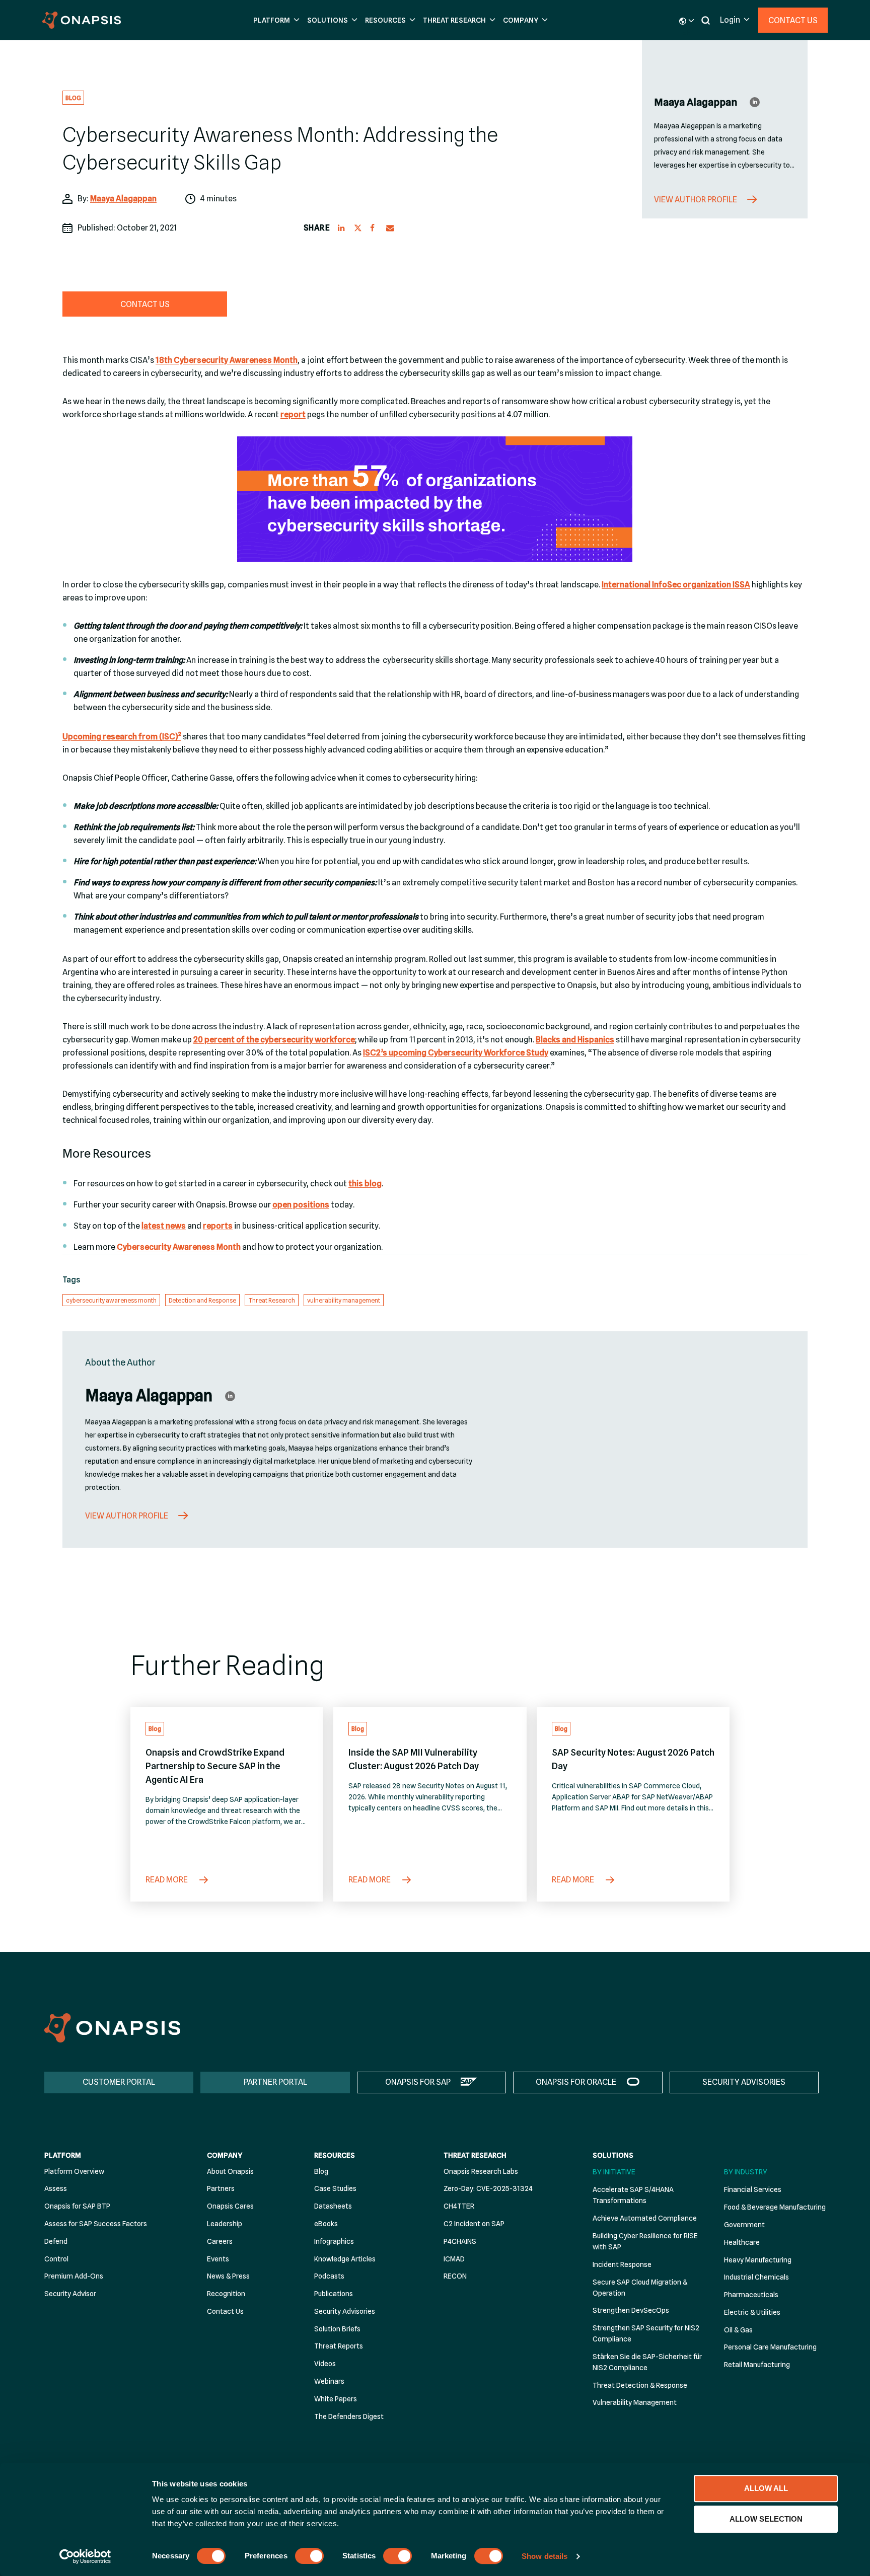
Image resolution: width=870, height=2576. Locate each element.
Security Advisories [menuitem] (345, 2311)
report (293, 414)
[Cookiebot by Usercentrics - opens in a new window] (85, 2556)
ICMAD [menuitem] (454, 2259)
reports (218, 1226)
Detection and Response (202, 1300)
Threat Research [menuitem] (475, 2155)
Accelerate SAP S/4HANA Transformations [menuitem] (633, 2195)
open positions (301, 1205)
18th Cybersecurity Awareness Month (227, 360)
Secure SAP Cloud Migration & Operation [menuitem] (640, 2288)
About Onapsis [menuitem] (230, 2171)
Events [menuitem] (218, 2259)
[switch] (309, 2556)
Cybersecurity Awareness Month (179, 1247)
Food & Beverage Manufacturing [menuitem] (775, 2207)
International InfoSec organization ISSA (676, 585)
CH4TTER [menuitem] (459, 2206)
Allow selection (766, 2519)
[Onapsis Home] (112, 2028)
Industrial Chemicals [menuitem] (756, 2277)
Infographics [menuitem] (334, 2241)
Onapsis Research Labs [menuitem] (481, 2171)
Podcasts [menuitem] (329, 2276)
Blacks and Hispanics (575, 1040)
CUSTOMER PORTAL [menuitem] (119, 2082)
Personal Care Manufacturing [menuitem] (770, 2347)
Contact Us (793, 20)
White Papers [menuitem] (336, 2399)
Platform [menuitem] (63, 2155)
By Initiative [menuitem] (614, 2172)
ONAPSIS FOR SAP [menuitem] (418, 2082)
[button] (275, 20)
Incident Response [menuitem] (622, 2264)
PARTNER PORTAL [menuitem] (275, 2082)
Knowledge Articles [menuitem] (345, 2259)
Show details (545, 2556)
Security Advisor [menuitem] (70, 2294)
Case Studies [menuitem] (335, 2188)
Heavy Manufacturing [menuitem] (758, 2260)
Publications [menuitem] (334, 2294)
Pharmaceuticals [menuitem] (751, 2295)
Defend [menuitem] (56, 2241)
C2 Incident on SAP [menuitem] (474, 2224)
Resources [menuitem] (335, 2155)
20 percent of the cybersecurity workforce (274, 1040)
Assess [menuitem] (56, 2188)
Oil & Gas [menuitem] (738, 2330)
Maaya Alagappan (123, 199)
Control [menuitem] (56, 2259)
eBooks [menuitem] (326, 2224)
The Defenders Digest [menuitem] (349, 2416)
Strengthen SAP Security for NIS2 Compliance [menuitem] (646, 2333)
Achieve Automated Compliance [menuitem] (645, 2218)
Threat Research (272, 1300)
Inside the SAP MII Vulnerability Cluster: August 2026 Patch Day (414, 1759)
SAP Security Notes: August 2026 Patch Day (633, 1759)
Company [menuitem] (225, 2155)
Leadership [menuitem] (225, 2224)
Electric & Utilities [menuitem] (752, 2312)
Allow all (766, 2488)
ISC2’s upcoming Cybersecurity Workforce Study (456, 1053)
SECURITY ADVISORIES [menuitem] (744, 2082)
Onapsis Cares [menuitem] (230, 2206)
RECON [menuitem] (455, 2276)
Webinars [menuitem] (329, 2381)
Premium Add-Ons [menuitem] (74, 2276)
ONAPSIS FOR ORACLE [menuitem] (576, 2082)
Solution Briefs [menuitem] (337, 2329)
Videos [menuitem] (325, 2364)
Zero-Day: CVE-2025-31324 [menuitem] (488, 2188)
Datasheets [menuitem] (333, 2206)
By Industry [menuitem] (746, 2172)
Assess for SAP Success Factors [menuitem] (96, 2224)
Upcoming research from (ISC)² (122, 737)
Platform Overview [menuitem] (74, 2171)
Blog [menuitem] (321, 2171)
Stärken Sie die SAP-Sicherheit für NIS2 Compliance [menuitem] (647, 2362)
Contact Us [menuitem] (225, 2311)
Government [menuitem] (744, 2225)
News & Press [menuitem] (228, 2276)
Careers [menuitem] (220, 2241)
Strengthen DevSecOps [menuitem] (631, 2310)
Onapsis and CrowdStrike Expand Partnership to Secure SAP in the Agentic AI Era (215, 1766)
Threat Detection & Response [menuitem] (640, 2385)
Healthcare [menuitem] (742, 2242)
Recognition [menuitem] (226, 2294)
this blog (365, 1184)
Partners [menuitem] (221, 2188)
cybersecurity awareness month (111, 1300)
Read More (167, 1880)
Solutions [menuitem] (613, 2155)
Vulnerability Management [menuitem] (635, 2402)
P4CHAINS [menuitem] (460, 2241)
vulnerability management (344, 1300)
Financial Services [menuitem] (753, 2189)
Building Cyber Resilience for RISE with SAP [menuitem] (645, 2241)
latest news (164, 1226)
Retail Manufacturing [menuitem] (757, 2365)
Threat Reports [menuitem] (339, 2346)
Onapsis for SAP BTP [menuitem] (77, 2206)
